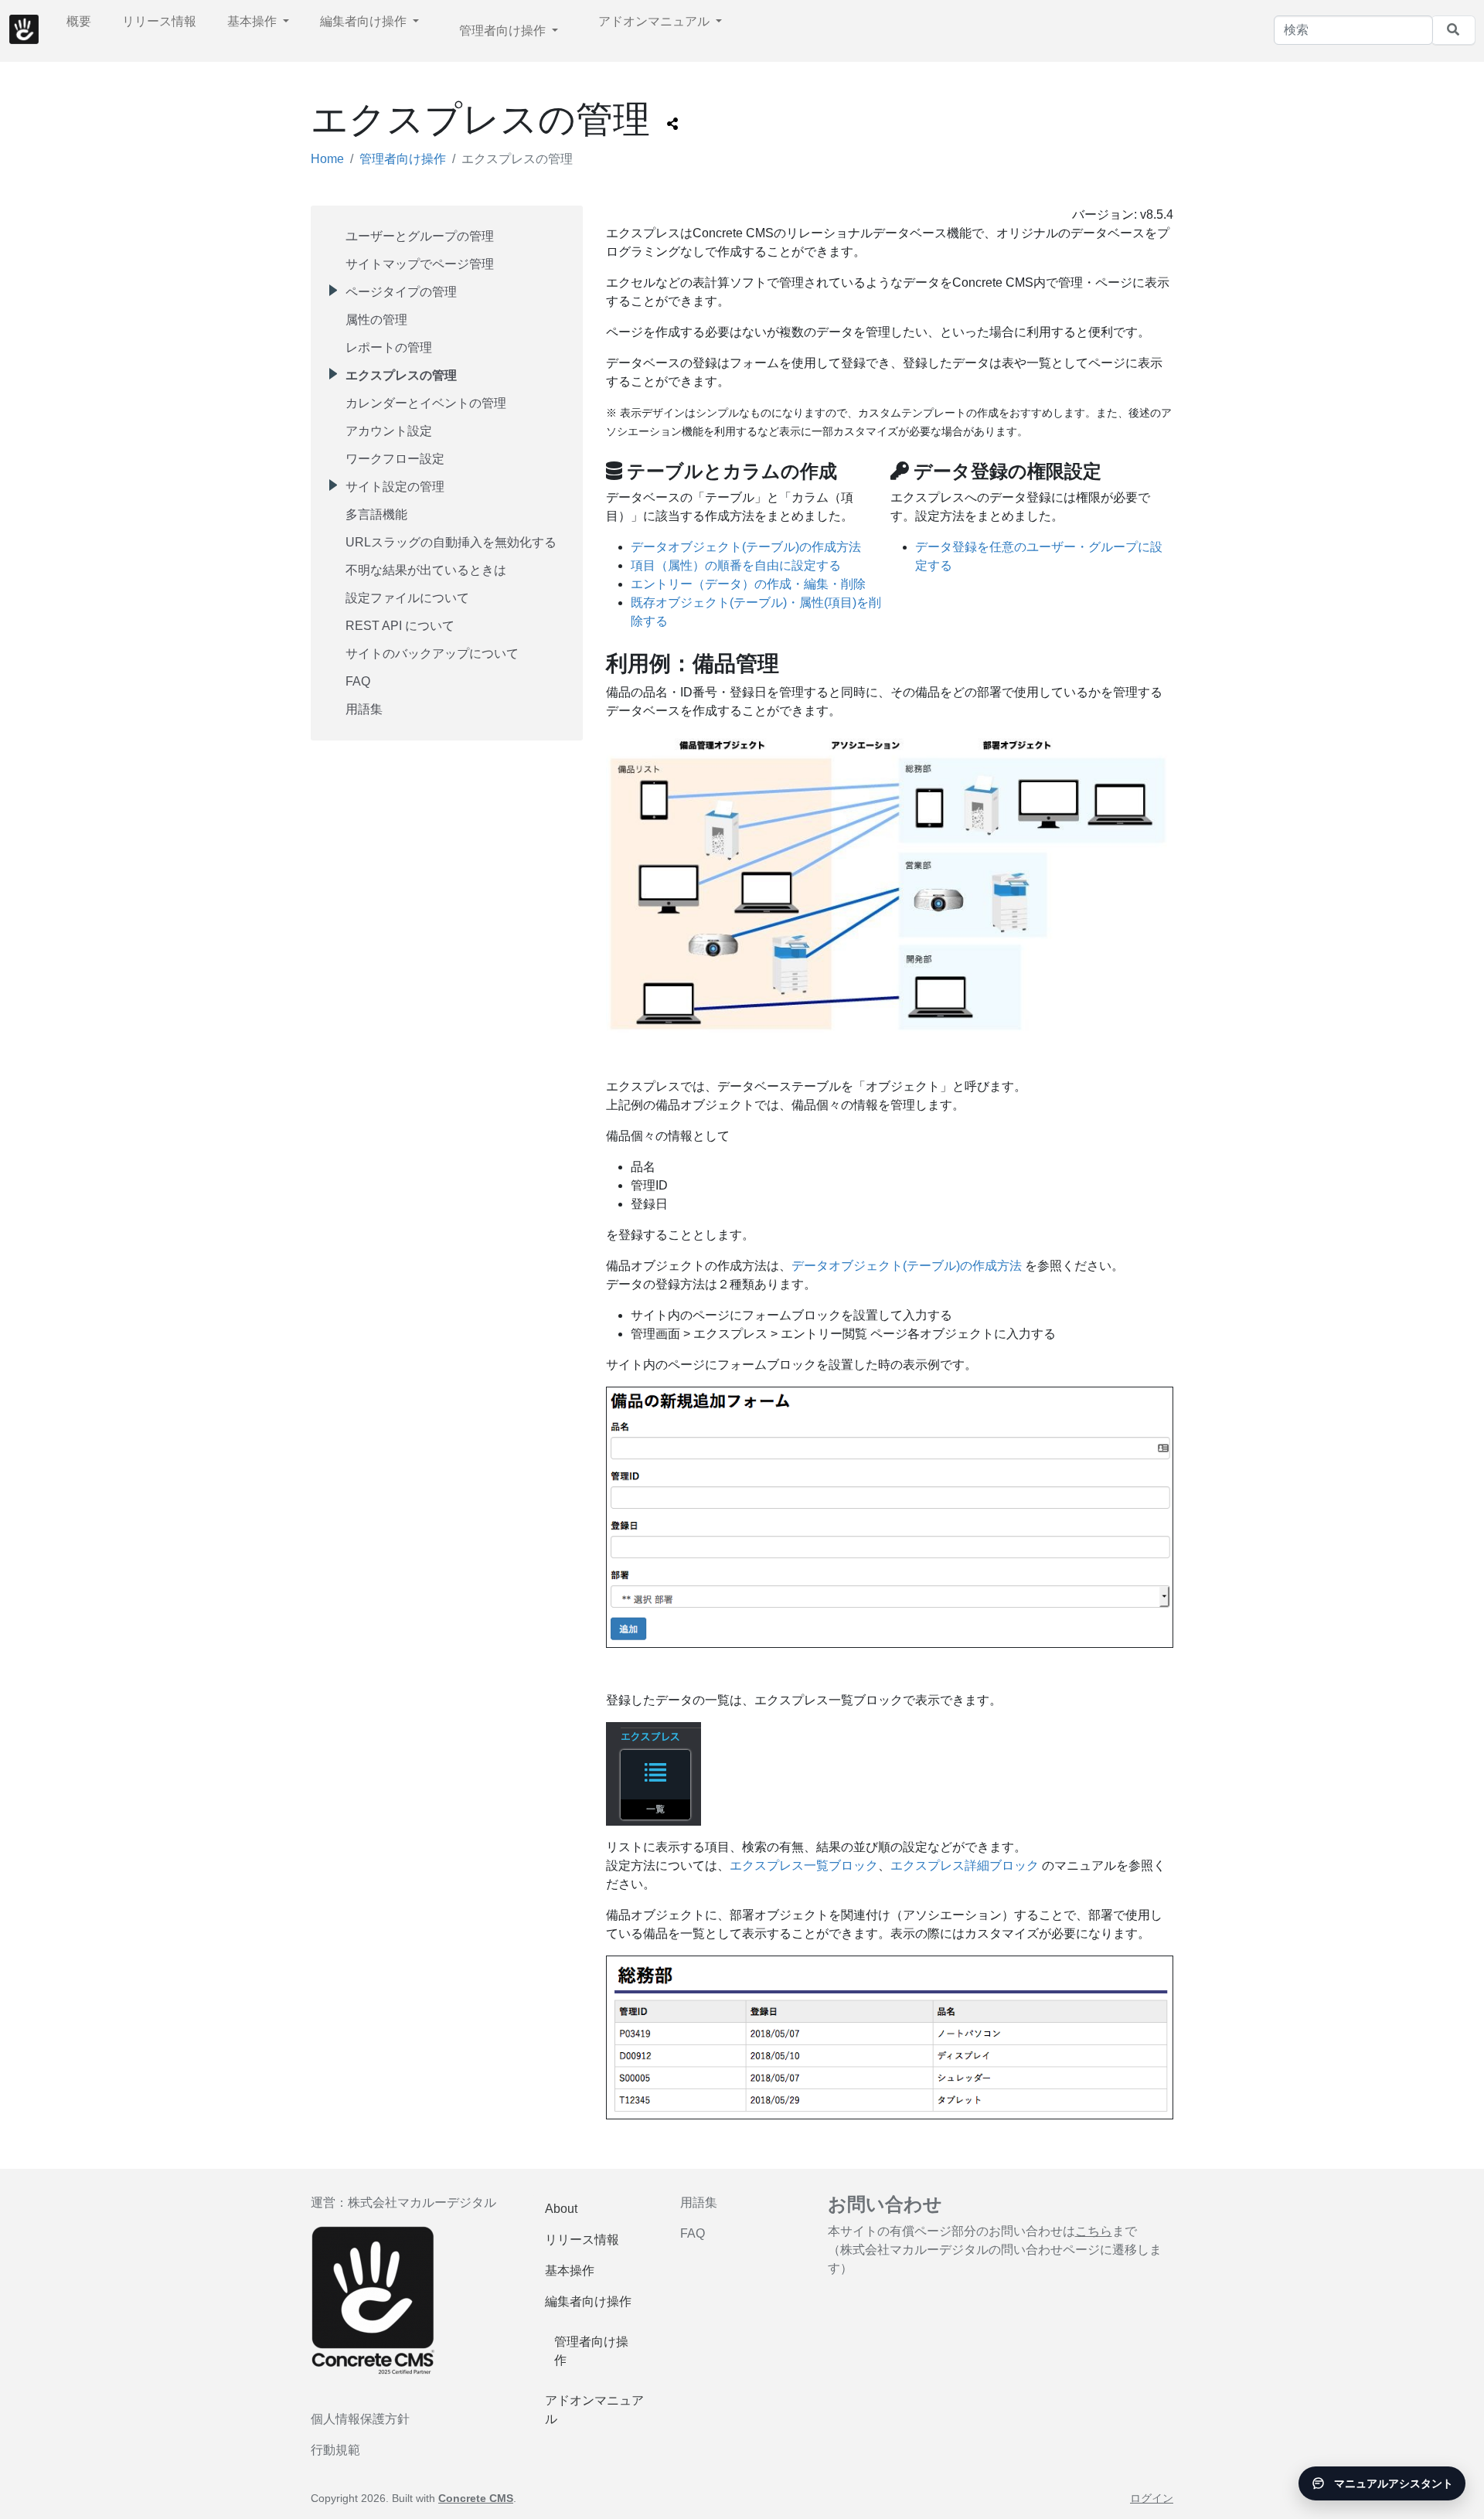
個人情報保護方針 (360, 2419)
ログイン (1152, 2498)
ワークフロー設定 (395, 459)
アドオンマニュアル (655, 21)
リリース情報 (159, 21)
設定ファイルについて (407, 598)
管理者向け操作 (504, 31)
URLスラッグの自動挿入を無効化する (451, 542)
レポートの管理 (389, 347)
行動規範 (335, 2450)
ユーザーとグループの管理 (420, 236)
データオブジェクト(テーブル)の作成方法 (746, 547)
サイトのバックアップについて (432, 654)
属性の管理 (376, 320)
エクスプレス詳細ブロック (965, 1865)
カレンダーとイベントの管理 (426, 403)
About (561, 2209)
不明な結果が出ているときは (426, 570)
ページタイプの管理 (401, 292)
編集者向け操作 (365, 21)
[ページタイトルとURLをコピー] (672, 124)
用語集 (364, 709)
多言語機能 (376, 514)
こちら (1094, 2231)
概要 (79, 21)
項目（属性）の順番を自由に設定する (736, 565)
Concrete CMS (476, 2498)
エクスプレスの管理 (401, 375)
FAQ (358, 681)
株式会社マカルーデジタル (422, 2202)
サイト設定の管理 (395, 487)
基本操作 (254, 21)
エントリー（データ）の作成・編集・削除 (748, 584)
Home (327, 159)
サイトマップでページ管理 (420, 264)
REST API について (400, 626)
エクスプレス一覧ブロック (804, 1865)
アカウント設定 (389, 431)
